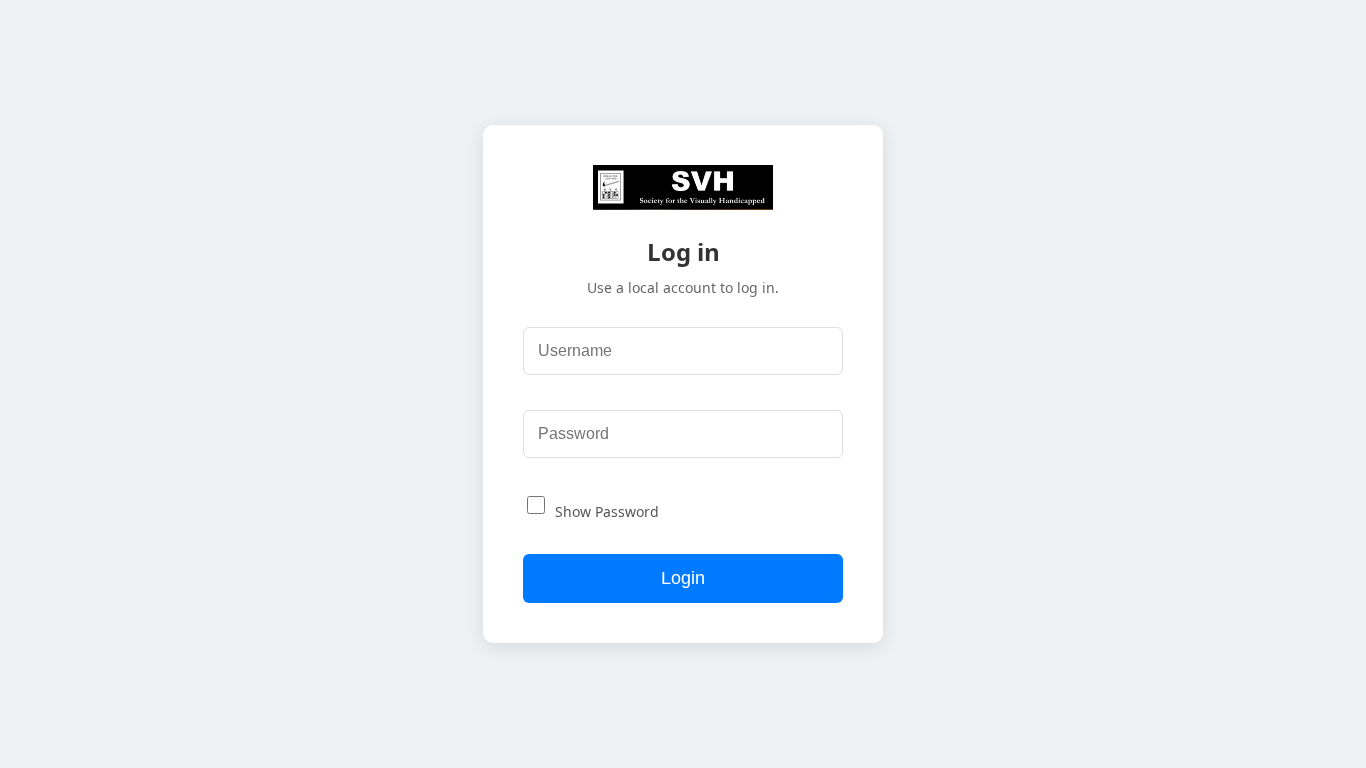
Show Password (607, 511)
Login (683, 578)
